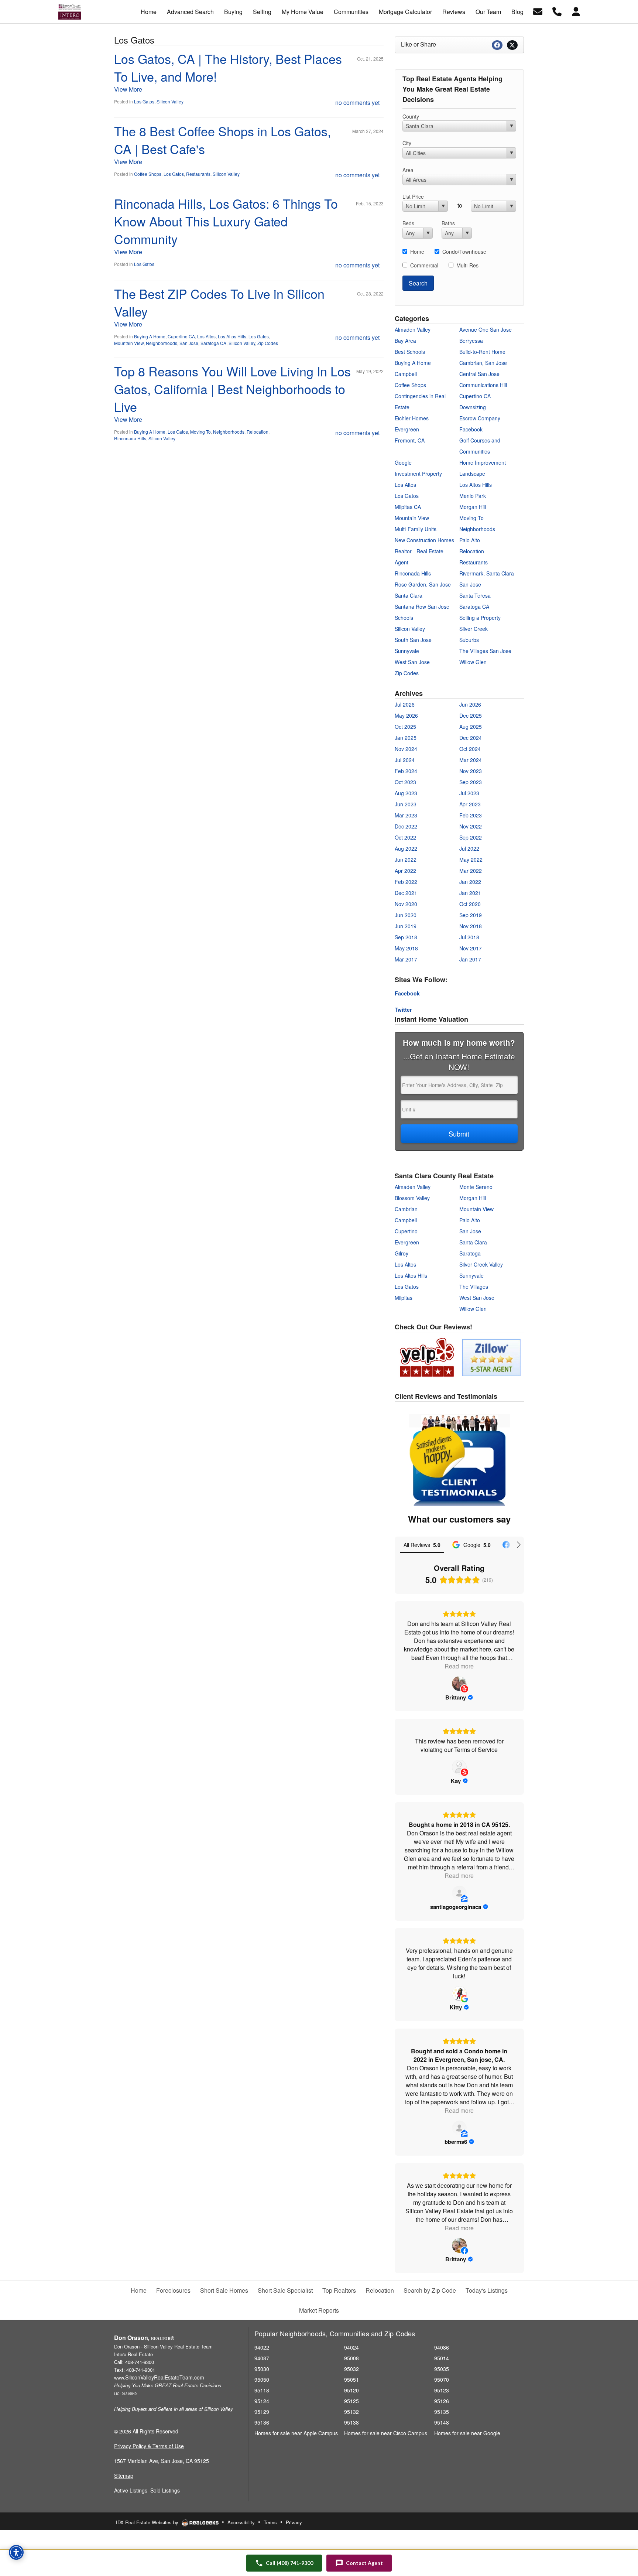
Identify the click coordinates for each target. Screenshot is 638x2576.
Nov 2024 (406, 749)
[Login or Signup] (576, 11)
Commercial (424, 265)
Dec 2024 (471, 738)
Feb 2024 (406, 771)
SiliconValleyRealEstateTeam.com (159, 2377)
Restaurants (198, 174)
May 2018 (406, 948)
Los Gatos (144, 101)
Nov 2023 (471, 771)
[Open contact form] (538, 11)
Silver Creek (474, 629)
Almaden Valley (413, 329)
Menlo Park (473, 496)
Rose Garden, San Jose (423, 584)
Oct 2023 (405, 782)
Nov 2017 (471, 948)
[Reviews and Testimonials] (458, 1356)
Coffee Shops (148, 174)
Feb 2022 (406, 882)
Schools (404, 618)
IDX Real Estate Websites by (148, 2522)
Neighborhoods (162, 343)
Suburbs (469, 640)
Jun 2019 (406, 926)
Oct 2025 (405, 727)
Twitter (403, 1009)
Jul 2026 (405, 704)
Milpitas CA (408, 507)
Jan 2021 (470, 893)
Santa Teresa (475, 595)
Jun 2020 (406, 915)
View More (128, 89)
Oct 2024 (470, 749)
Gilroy (402, 1253)
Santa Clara (409, 595)
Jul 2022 (469, 848)
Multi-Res (467, 265)
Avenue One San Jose (486, 329)
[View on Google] (459, 1994)
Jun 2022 (406, 860)
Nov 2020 (406, 904)
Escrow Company (480, 418)
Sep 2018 (406, 937)
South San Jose (413, 640)
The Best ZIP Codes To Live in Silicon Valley (219, 302)
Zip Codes (268, 343)
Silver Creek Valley (481, 1264)
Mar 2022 (471, 871)
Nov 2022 (471, 826)
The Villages (474, 1287)
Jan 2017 (470, 959)
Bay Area (405, 341)
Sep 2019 (471, 915)
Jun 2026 (470, 704)
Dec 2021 (406, 893)
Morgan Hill (473, 507)
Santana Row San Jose (422, 607)
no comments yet (357, 103)
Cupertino (406, 1231)
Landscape (472, 474)
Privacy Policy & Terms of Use (149, 2446)
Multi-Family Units (416, 529)
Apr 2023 (470, 804)
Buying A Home (150, 336)
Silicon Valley (170, 101)
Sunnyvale (407, 651)
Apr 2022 (405, 871)
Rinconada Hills (130, 438)
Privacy (294, 2522)
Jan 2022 (470, 882)
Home (417, 252)
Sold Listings (165, 2490)
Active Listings (131, 2490)
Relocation (258, 432)
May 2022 (471, 860)
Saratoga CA (213, 343)
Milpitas (404, 1298)
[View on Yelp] (459, 1684)
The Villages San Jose (485, 651)
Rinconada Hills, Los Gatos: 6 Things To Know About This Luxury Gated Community (226, 221)
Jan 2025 (406, 738)
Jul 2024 (405, 760)
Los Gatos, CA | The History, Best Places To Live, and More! (228, 67)
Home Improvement (483, 462)
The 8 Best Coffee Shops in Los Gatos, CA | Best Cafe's (222, 140)
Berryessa (471, 341)
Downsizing (473, 407)
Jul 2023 (469, 793)
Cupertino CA (181, 336)
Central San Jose (479, 374)
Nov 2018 (471, 926)
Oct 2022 (405, 837)
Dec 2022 (406, 826)
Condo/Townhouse (464, 252)
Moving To (200, 432)
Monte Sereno (476, 1187)
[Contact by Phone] (557, 11)
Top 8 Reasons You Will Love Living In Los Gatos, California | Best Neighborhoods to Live (232, 389)
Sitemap (124, 2476)
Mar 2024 (471, 760)
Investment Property (418, 474)
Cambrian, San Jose (483, 363)
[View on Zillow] (459, 1893)
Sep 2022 (471, 837)
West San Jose (412, 662)
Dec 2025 (471, 715)
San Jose (189, 343)
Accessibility (241, 2522)
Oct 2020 (470, 904)
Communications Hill (483, 385)
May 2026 (406, 715)
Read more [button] (459, 1666)
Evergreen (407, 429)
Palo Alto (470, 540)
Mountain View (129, 343)
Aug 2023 (406, 793)
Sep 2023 (471, 782)
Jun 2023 (406, 804)
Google (403, 462)
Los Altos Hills (232, 336)
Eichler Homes (412, 418)
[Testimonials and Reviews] (459, 1460)
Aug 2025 (471, 727)
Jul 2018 (469, 937)
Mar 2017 (406, 959)
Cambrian (406, 1209)
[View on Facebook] (459, 2245)
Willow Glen (473, 662)
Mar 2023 (406, 815)
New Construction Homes (424, 540)
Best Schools (410, 352)
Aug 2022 (406, 848)
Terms (270, 2522)
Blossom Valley (412, 1198)
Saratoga (470, 1253)
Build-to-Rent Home (482, 352)
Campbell (406, 374)
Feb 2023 (471, 815)
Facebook (471, 429)
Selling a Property (480, 618)
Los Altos (206, 336)
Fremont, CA (410, 440)
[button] (359, 2563)
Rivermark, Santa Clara (487, 573)
